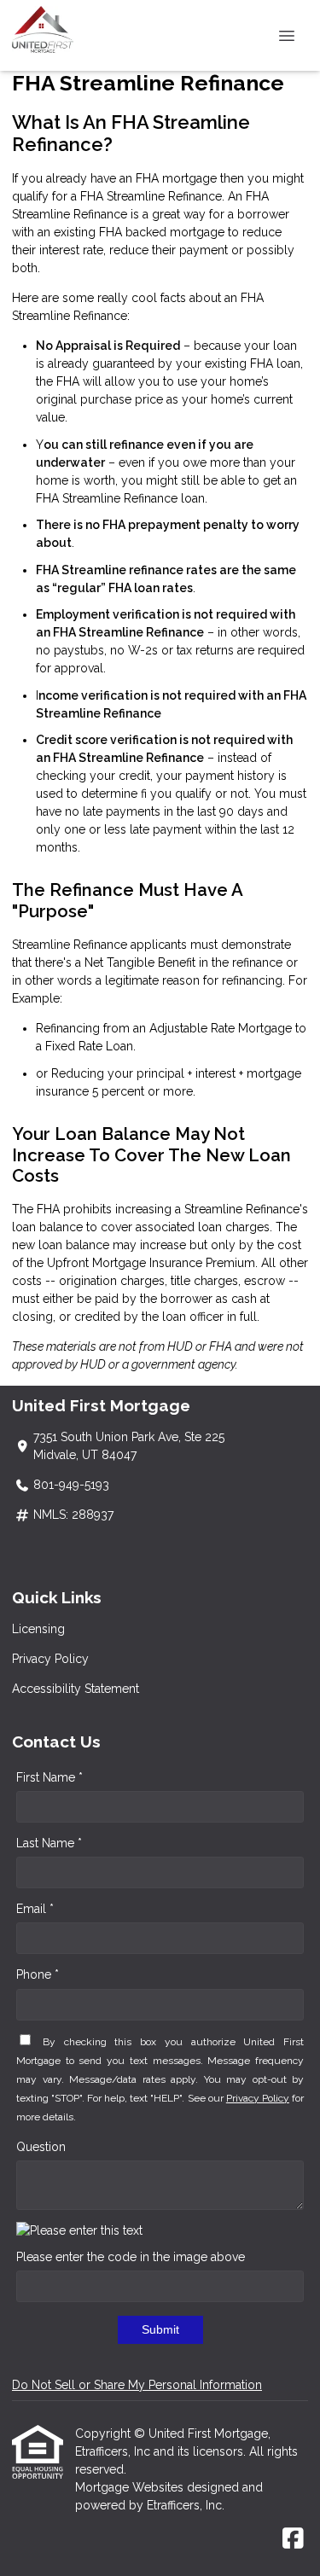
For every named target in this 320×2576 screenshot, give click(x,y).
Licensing (38, 1629)
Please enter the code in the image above (131, 2257)
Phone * (38, 1974)
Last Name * (49, 1843)
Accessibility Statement (76, 1689)
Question (41, 2147)
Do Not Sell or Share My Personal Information (137, 2385)
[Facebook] (293, 2539)
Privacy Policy (50, 1659)
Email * (35, 1909)
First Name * (49, 1777)
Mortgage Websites (131, 2487)
